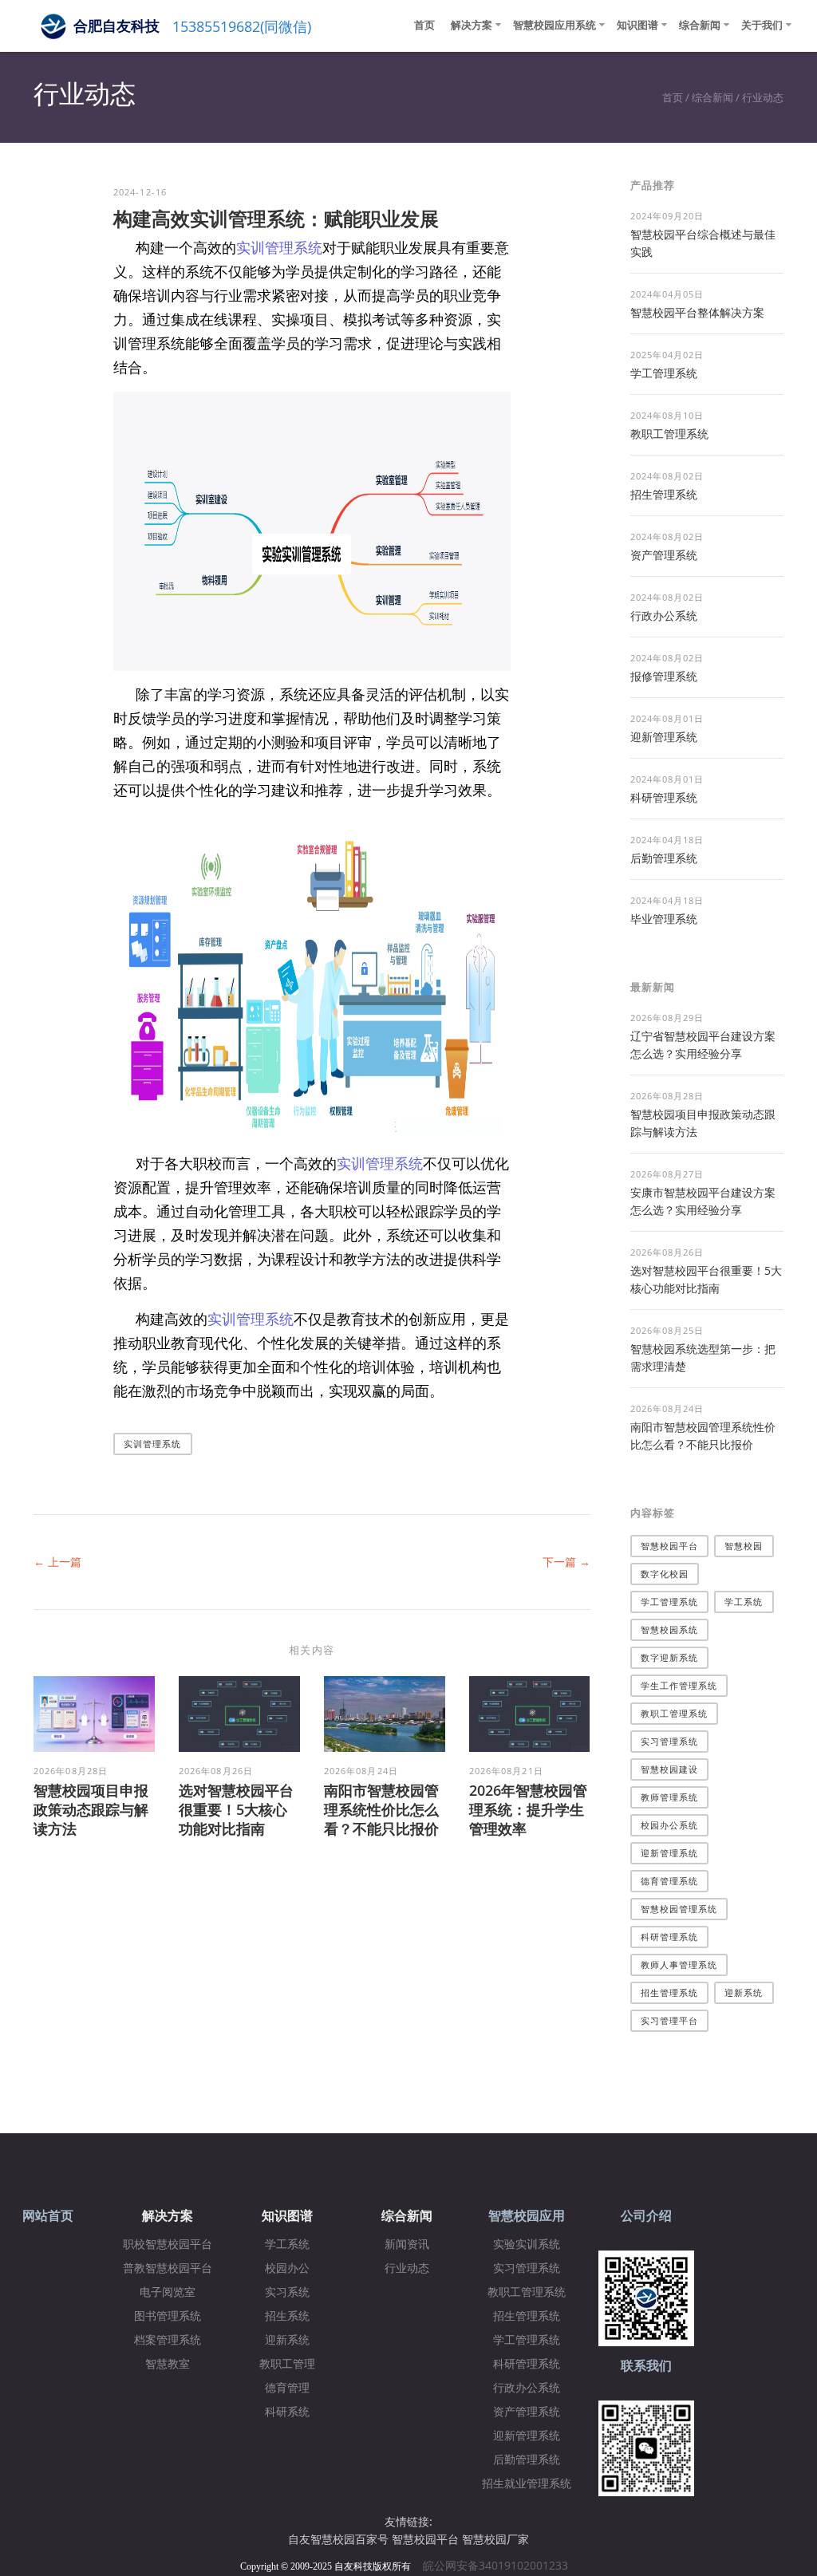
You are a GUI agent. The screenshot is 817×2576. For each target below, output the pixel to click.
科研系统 (287, 2412)
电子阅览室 (168, 2292)
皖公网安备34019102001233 (500, 2565)
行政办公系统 (664, 615)
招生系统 (287, 2316)
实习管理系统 (670, 1741)
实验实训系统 (527, 2245)
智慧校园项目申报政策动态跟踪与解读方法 (91, 1809)
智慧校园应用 (527, 2216)
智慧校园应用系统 (555, 25)
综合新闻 (700, 25)
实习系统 (287, 2292)
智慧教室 (168, 2364)
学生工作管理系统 (679, 1685)
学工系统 (744, 1602)
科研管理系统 (664, 797)
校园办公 (287, 2268)
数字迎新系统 (670, 1657)
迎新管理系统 (664, 737)
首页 (424, 25)
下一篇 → (566, 1562)
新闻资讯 (407, 2245)
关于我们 (762, 25)
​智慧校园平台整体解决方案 (697, 312)
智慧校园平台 (670, 1546)
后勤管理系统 (664, 858)
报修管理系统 (664, 676)
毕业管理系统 (664, 919)
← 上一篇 (57, 1562)
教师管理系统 (670, 1797)
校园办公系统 (670, 1825)
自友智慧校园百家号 (338, 2539)
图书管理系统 (168, 2316)
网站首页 (48, 2216)
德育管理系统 (670, 1881)
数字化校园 (665, 1574)
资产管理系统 (664, 555)
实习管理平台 (670, 2020)
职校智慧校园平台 (168, 2245)
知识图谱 (637, 25)
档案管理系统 (168, 2340)
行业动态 (763, 97)
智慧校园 (744, 1546)
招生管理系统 (664, 494)
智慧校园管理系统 (679, 1909)
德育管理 (287, 2388)
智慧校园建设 (670, 1769)
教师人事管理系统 (679, 1965)
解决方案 (472, 25)
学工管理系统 (664, 373)
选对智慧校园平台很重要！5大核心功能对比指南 (236, 1809)
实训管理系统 (279, 247)
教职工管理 (287, 2364)
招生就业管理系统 (527, 2484)
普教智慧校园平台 (168, 2268)
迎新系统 (744, 1992)
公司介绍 (646, 2216)
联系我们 (646, 2366)
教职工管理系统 (669, 434)
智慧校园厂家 (495, 2539)
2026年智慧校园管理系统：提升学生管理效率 (528, 1809)
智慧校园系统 (670, 1629)
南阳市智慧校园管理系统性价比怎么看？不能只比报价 (381, 1809)
